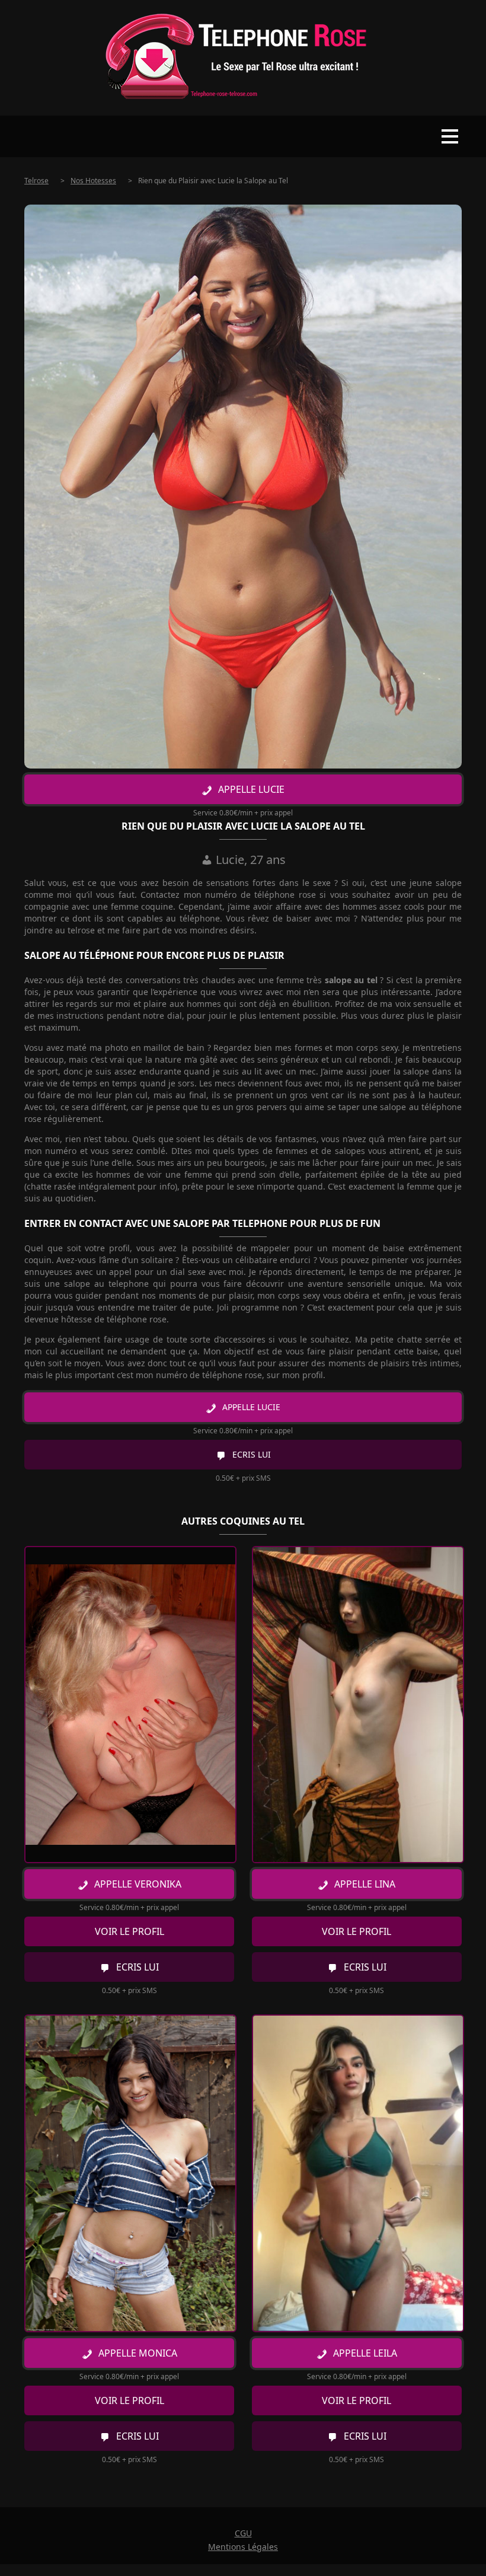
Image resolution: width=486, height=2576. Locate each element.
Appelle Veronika (138, 1884)
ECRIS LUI (252, 1454)
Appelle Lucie (251, 789)
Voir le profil (130, 1931)
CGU (243, 2533)
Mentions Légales (243, 2547)
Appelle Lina (365, 1884)
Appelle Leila (365, 2353)
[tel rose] (243, 58)
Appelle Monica (138, 2353)
